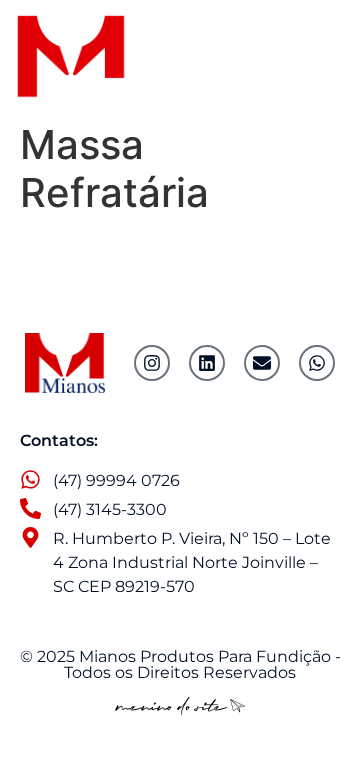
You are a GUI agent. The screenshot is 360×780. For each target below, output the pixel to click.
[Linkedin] (207, 363)
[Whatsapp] (317, 363)
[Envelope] (262, 363)
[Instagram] (152, 363)
